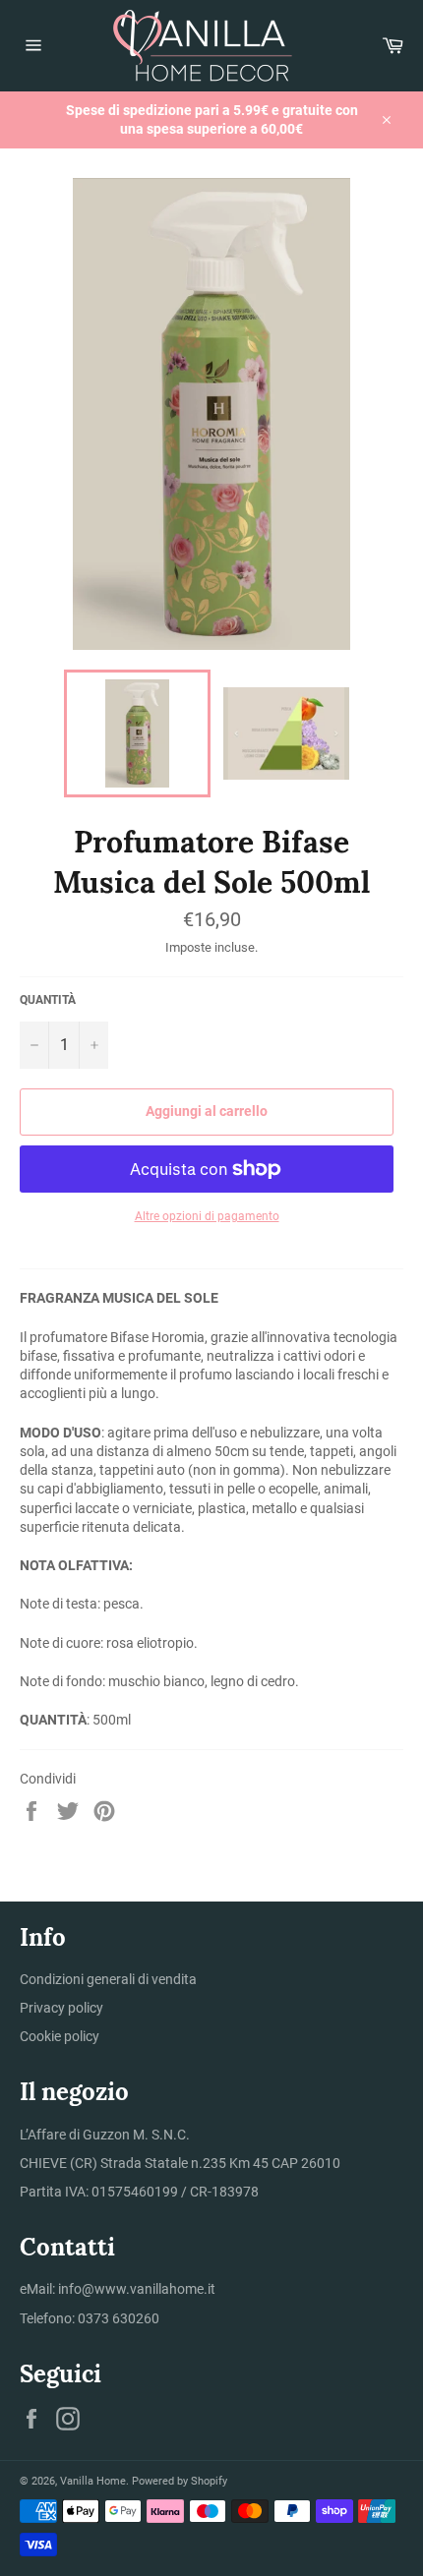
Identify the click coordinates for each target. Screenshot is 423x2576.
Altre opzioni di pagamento (207, 1216)
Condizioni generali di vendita (108, 1979)
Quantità (48, 1000)
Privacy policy (61, 2008)
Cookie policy (60, 2036)
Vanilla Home (93, 2481)
